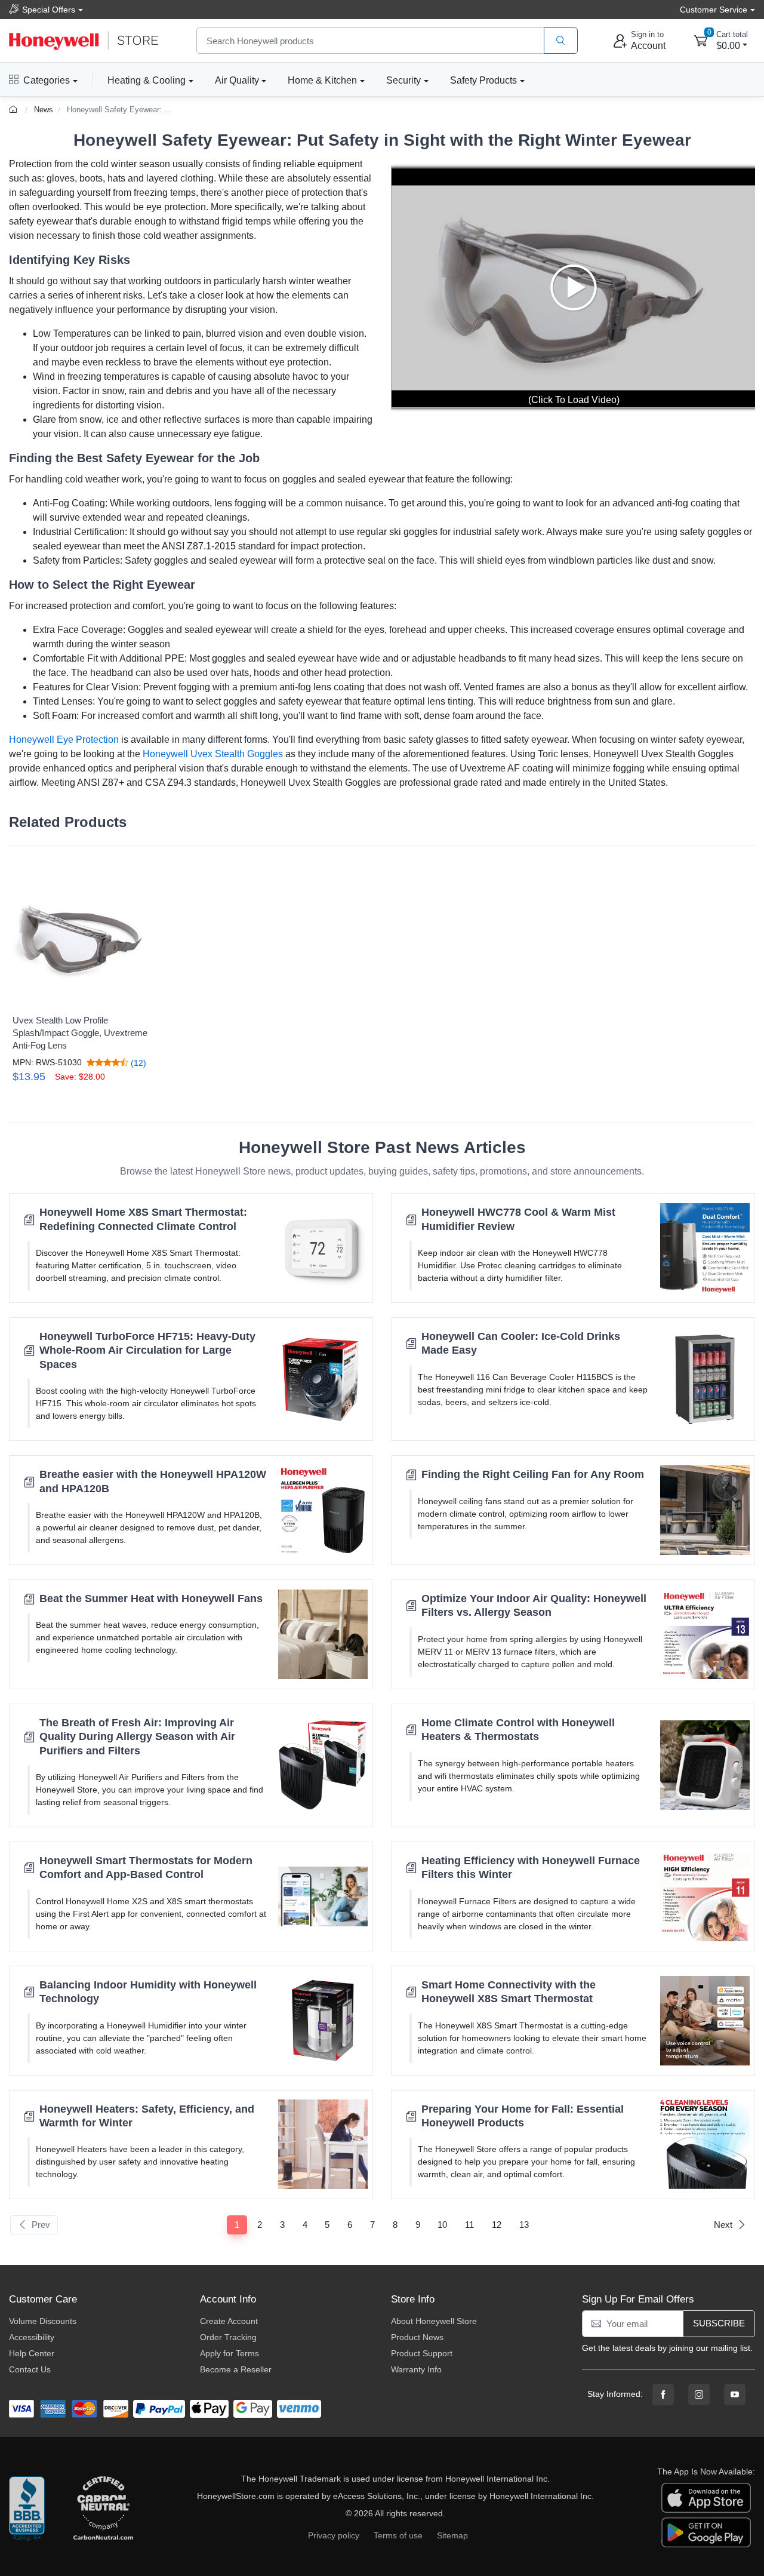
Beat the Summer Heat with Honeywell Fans (151, 1599)
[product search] (561, 41)
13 (524, 2225)
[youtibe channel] (735, 2394)
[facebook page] (663, 2394)
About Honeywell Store (434, 2321)
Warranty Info (416, 2369)
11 (469, 2225)
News (44, 110)
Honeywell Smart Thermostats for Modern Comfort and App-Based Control (146, 1868)
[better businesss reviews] (27, 2509)
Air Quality (237, 80)
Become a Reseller (236, 2369)
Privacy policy (334, 2535)
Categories (47, 80)
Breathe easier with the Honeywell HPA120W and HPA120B (153, 1481)
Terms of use (398, 2535)
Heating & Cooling (147, 80)
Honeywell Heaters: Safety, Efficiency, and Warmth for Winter (147, 2116)
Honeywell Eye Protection (64, 740)
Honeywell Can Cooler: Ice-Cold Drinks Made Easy (521, 1343)
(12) (137, 1063)
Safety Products (483, 80)
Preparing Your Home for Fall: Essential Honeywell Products (523, 2116)
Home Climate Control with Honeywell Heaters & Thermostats (518, 1730)
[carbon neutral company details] (103, 2509)
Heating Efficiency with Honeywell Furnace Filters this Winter (531, 1868)
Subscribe (719, 2323)
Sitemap (452, 2535)
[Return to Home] (15, 110)
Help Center (32, 2353)
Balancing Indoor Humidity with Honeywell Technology (148, 1992)
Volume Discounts (43, 2321)
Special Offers (49, 10)
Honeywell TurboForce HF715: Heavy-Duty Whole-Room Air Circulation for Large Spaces (147, 1350)
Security (403, 80)
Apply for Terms (229, 2353)
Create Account (229, 2321)
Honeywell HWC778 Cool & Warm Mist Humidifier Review (518, 1219)
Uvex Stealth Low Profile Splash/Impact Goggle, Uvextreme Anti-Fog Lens (80, 1033)
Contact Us (30, 2369)
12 (497, 2225)
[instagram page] (699, 2394)
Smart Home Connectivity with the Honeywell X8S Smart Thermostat (509, 1992)
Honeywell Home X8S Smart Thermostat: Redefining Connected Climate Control (143, 1219)
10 (442, 2225)
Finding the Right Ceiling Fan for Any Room (533, 1474)
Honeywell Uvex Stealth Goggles (213, 754)
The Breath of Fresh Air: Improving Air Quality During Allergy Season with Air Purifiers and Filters (137, 1737)
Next (723, 2225)
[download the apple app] (706, 2497)
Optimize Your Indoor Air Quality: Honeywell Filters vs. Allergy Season (534, 1605)
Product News (417, 2337)
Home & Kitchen (322, 80)
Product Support (422, 2353)
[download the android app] (706, 2532)
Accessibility (32, 2337)
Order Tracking (228, 2337)
